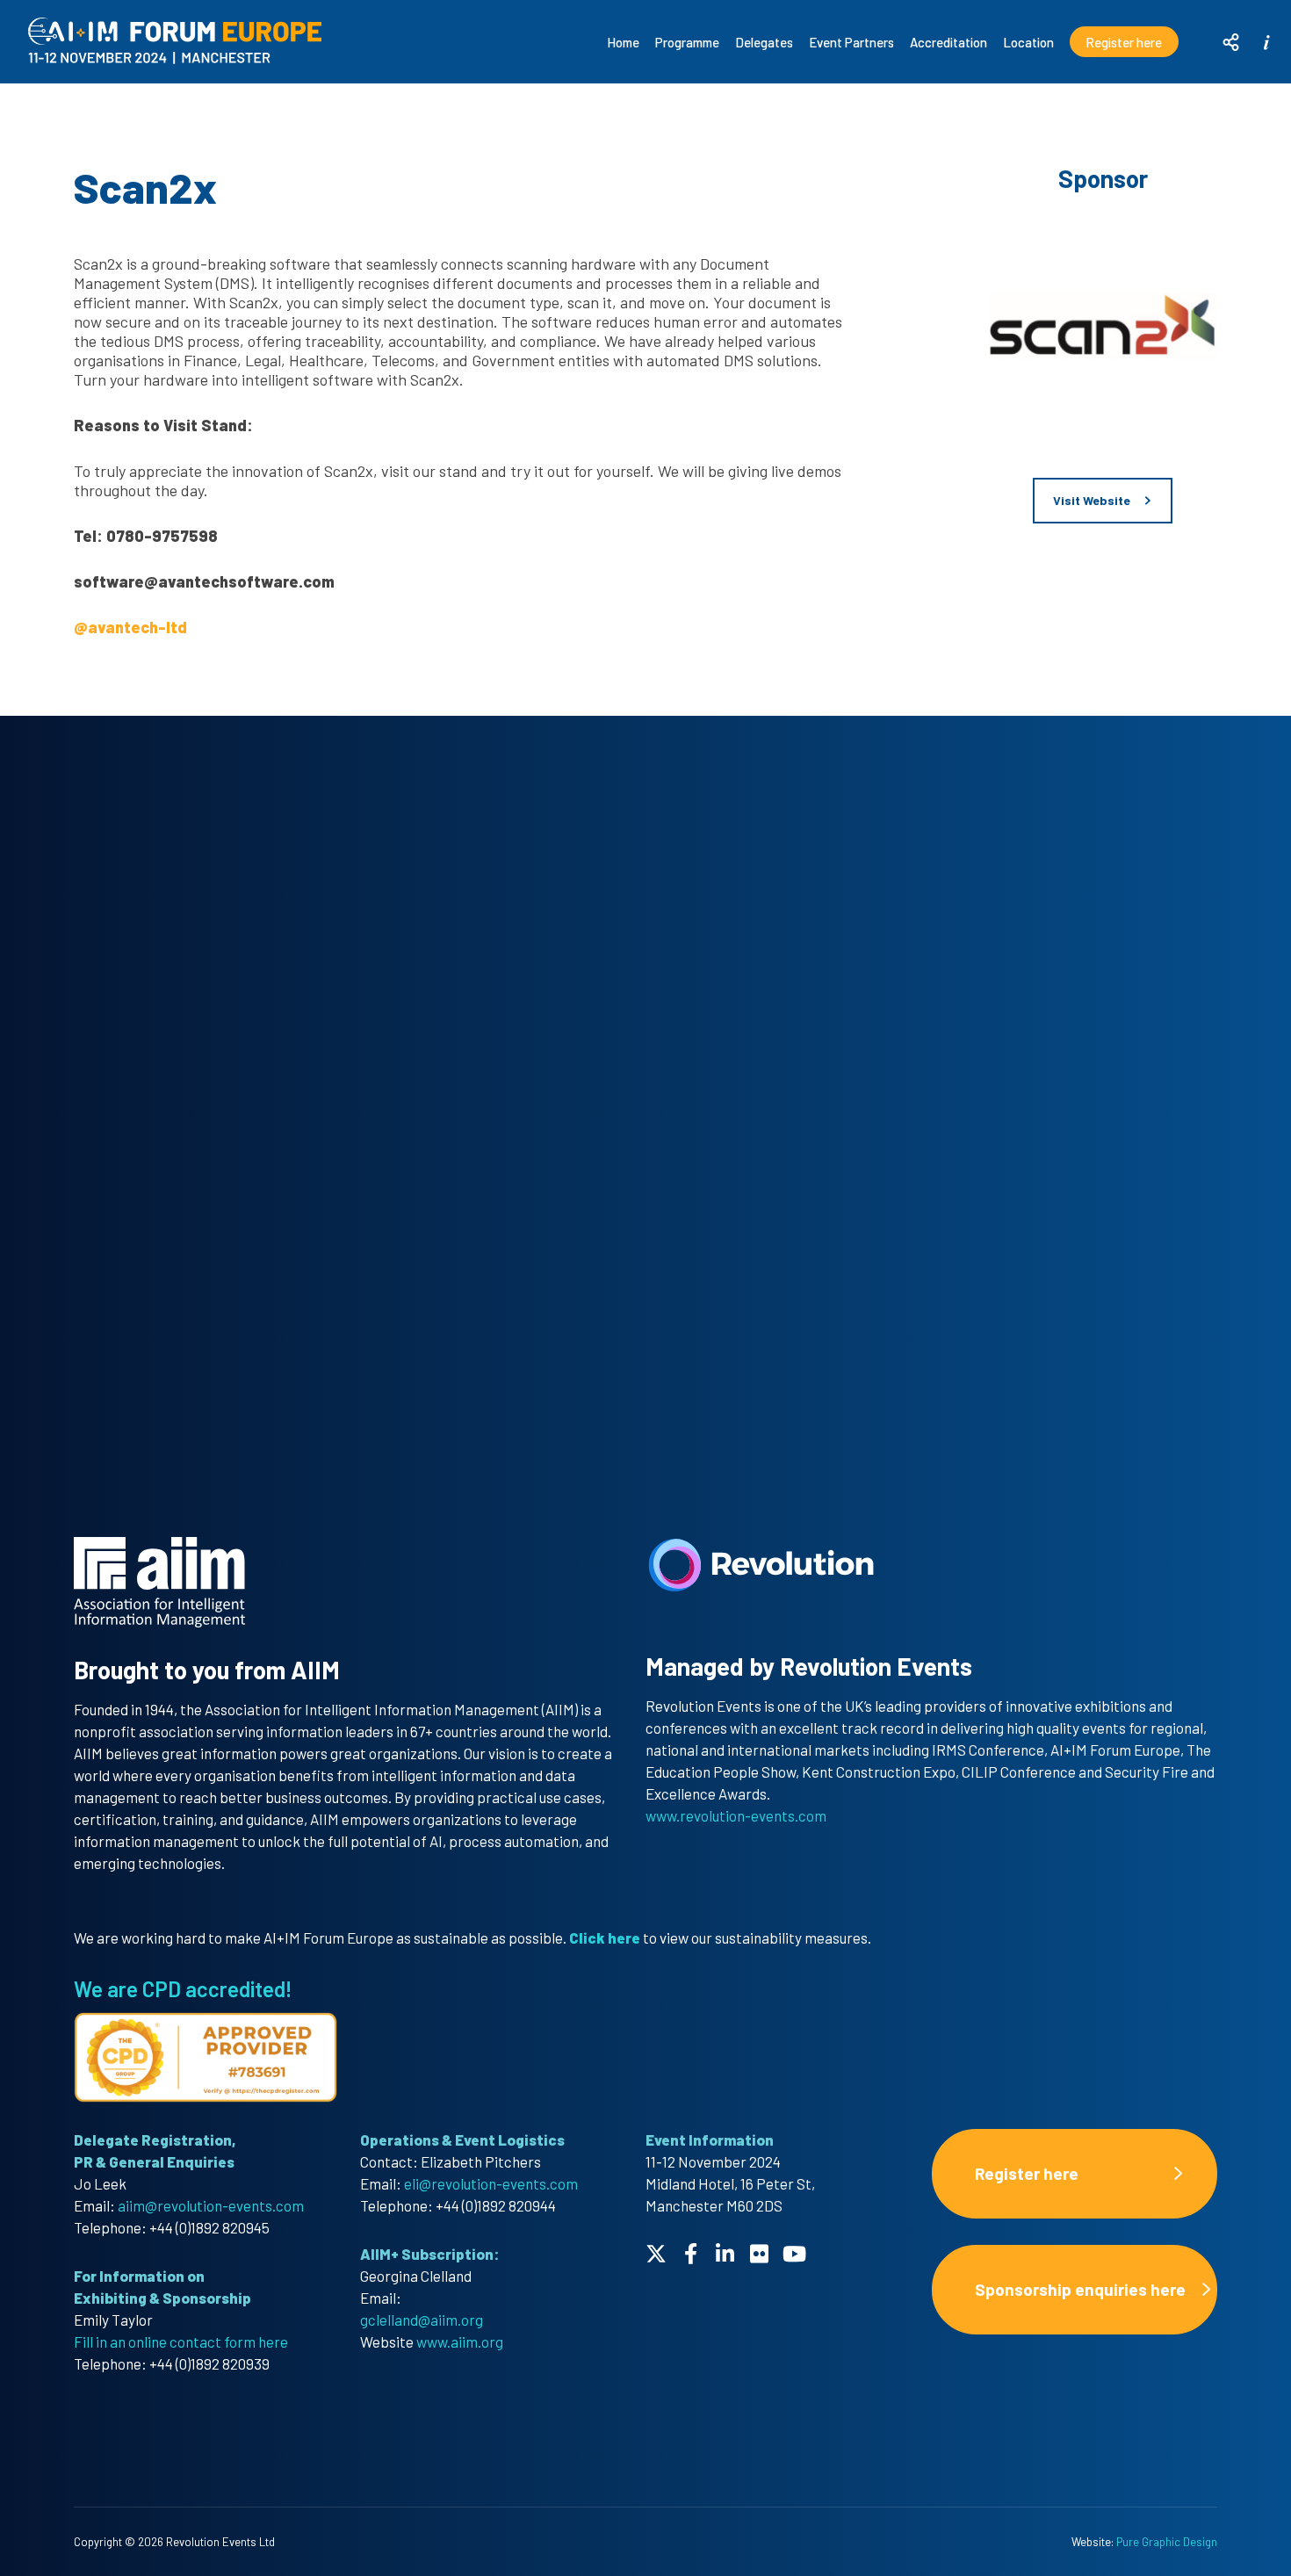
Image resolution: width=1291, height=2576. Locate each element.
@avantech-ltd (130, 627)
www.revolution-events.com (736, 1815)
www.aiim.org (460, 2341)
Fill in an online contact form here (181, 2341)
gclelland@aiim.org (422, 2320)
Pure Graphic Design (1167, 2542)
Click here (606, 1937)
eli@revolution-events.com (491, 2183)
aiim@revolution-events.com (211, 2205)
